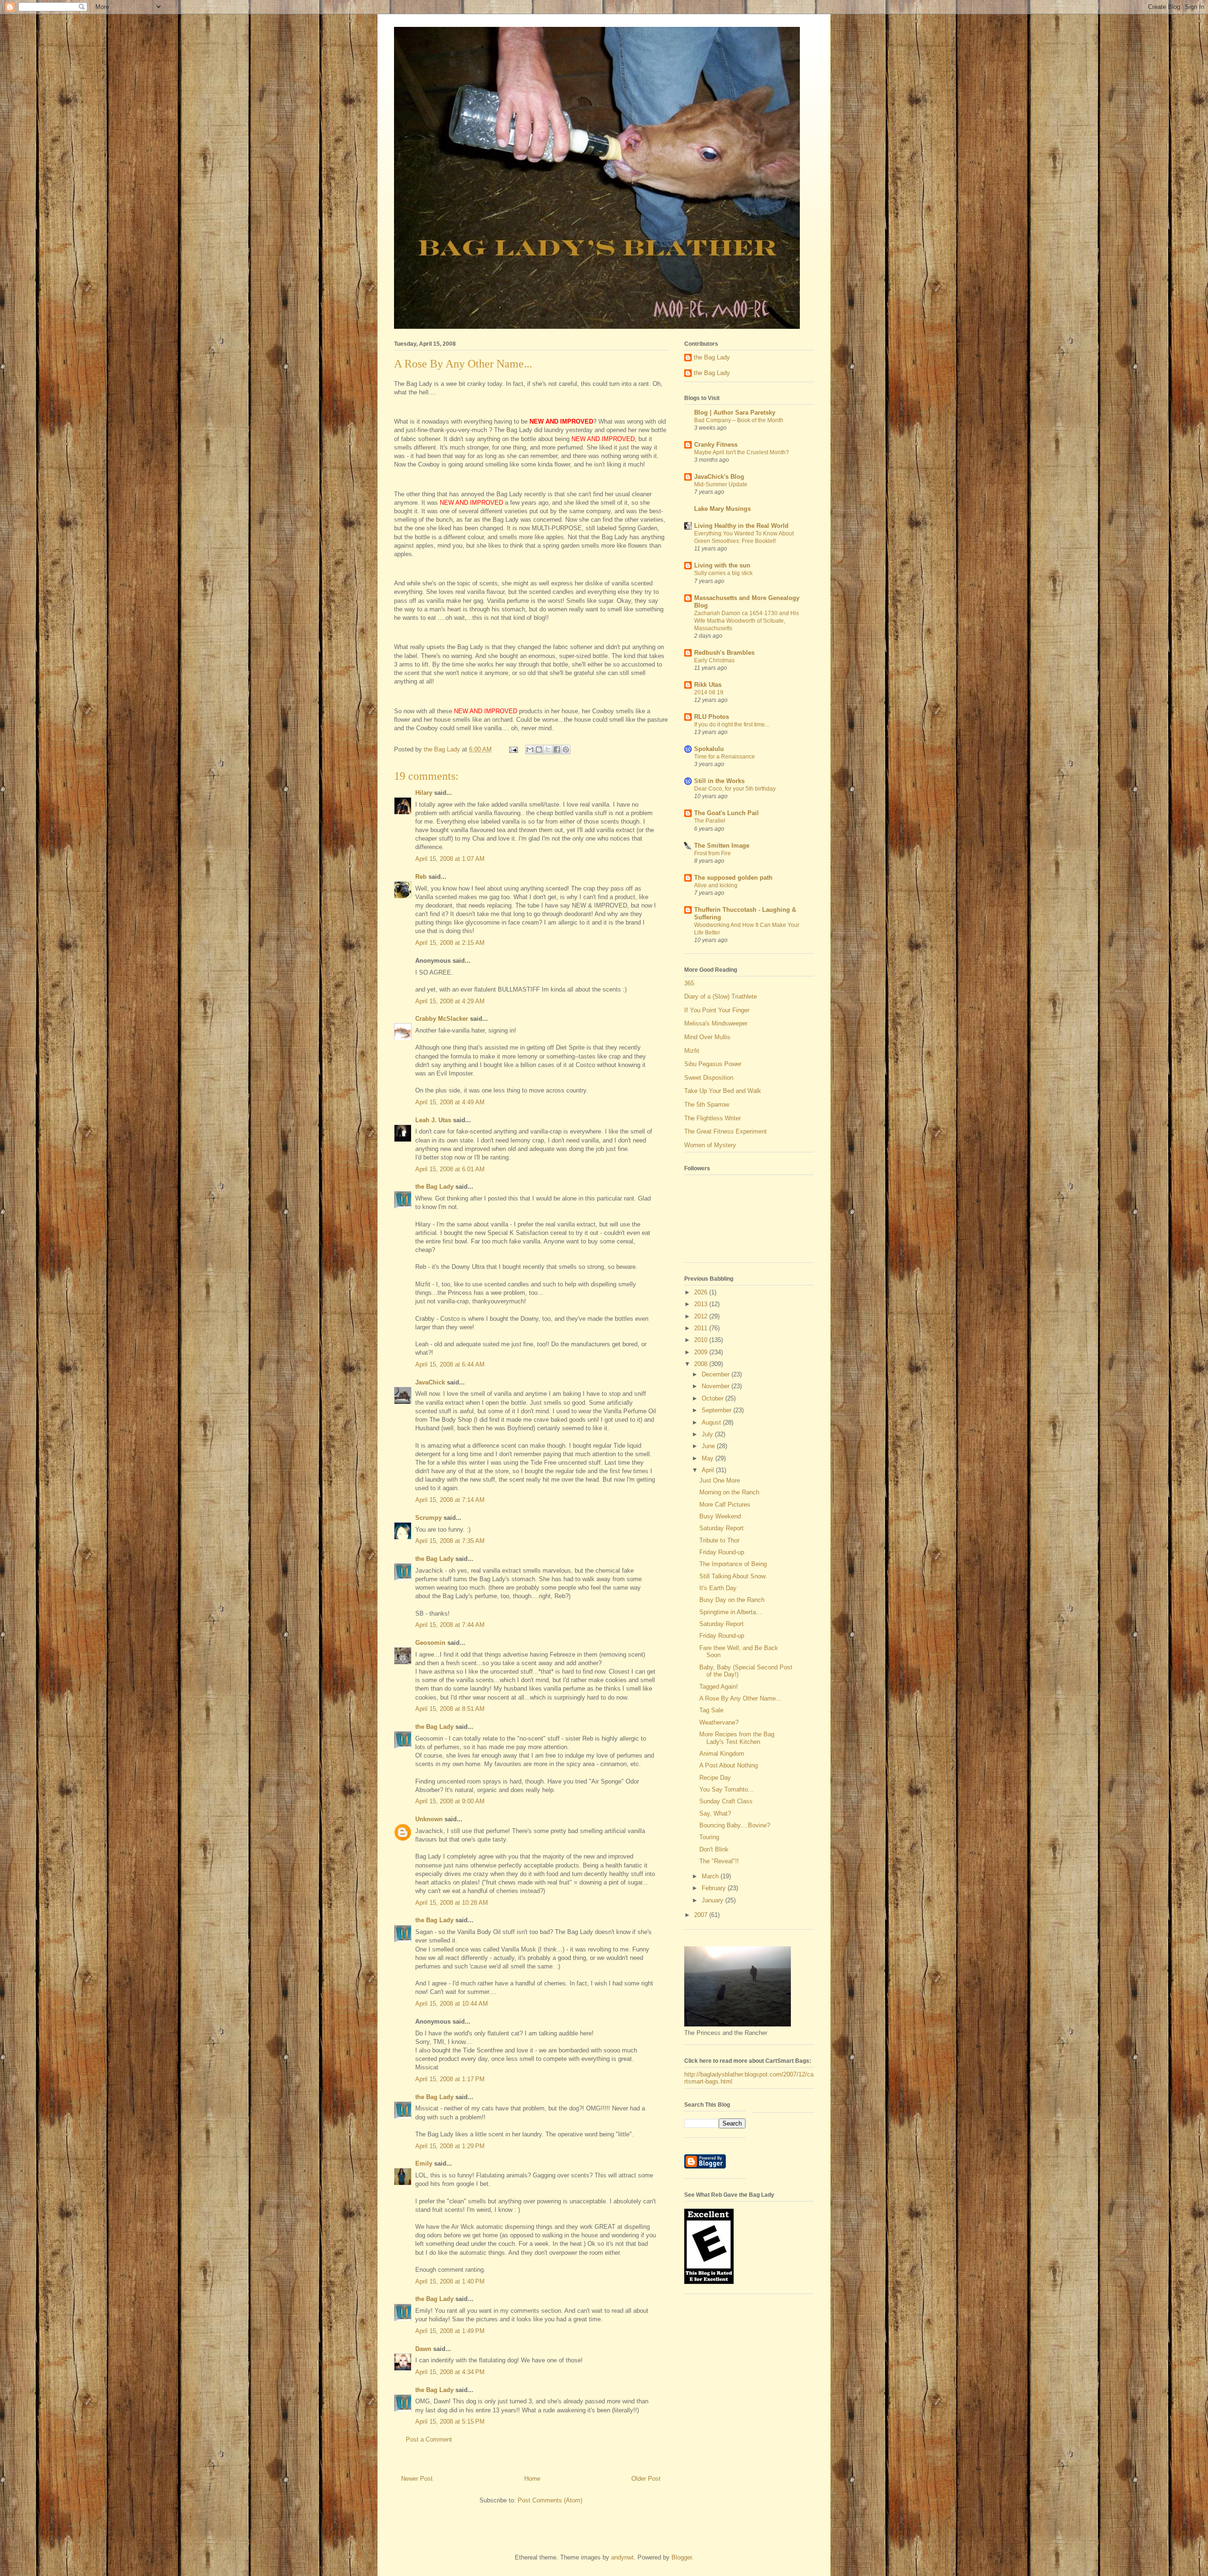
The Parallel (710, 821)
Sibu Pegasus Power (713, 1064)
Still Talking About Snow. (733, 1576)
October (713, 1398)
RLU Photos (712, 717)
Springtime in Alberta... (730, 1612)
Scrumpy (428, 1518)
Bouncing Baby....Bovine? (735, 1825)
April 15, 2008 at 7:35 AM (450, 1541)
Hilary (424, 793)
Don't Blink (714, 1849)
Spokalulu (709, 749)
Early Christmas (714, 660)
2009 (702, 1352)
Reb (421, 877)
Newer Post (417, 2479)
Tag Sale (711, 1710)
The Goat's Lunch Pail (726, 813)
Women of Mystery (710, 1145)
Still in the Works (719, 781)
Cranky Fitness (716, 445)
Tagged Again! (719, 1687)
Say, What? (715, 1813)
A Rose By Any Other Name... (740, 1698)
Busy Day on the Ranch (732, 1600)
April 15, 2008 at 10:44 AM (452, 2004)
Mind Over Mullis (707, 1037)
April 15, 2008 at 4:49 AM (450, 1102)
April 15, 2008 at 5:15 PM (450, 2422)
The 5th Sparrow (707, 1105)
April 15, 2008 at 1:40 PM (450, 2281)
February (715, 1888)
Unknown (429, 1819)
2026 (702, 1292)
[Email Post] (513, 749)
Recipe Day (715, 1778)
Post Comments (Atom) (550, 2500)
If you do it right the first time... (732, 725)
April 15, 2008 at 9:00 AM (450, 1801)
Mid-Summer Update (721, 484)
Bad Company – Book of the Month (739, 420)
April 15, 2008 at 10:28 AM (452, 1903)
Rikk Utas (708, 685)
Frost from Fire (713, 853)
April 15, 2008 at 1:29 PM (450, 2146)
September (717, 1410)
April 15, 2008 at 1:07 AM (450, 859)
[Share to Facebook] (557, 750)
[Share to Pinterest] (566, 750)
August (712, 1422)
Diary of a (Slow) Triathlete (721, 996)
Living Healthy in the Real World (741, 526)
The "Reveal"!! (719, 1861)
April (709, 1470)
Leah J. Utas (433, 1120)
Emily (424, 2163)
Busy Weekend (720, 1516)
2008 (702, 1364)
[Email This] (530, 750)
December (717, 1374)
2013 (702, 1304)
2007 (702, 1915)
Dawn (423, 2349)
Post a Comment (429, 2439)
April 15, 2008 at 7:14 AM (450, 1500)
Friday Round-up (722, 1552)
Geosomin (430, 1643)
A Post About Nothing (729, 1765)
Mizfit (692, 1051)
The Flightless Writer (713, 1118)
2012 (702, 1316)
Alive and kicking (716, 885)
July (708, 1434)
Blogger (682, 2557)
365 (689, 983)
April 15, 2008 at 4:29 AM (450, 1001)
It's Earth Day (718, 1588)
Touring (709, 1837)
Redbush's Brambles (724, 653)
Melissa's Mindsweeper (716, 1023)
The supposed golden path (733, 878)
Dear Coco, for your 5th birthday (735, 789)
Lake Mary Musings (722, 509)
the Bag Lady (434, 1187)
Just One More (720, 1480)
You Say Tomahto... (726, 1789)
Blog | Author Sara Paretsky (735, 413)
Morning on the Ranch (729, 1492)
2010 (702, 1340)
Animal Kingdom (722, 1754)
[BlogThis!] (539, 750)
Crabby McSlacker (442, 1019)
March (711, 1876)
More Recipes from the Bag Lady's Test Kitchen (737, 1738)
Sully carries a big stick (723, 573)
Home (532, 2479)
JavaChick (430, 1382)
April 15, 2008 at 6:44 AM (450, 1364)
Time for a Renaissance (725, 757)
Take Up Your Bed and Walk (723, 1091)
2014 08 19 (709, 692)
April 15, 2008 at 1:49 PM (450, 2331)
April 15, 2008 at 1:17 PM (450, 2079)
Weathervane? (719, 1722)
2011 (702, 1328)
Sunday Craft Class (726, 1801)
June (709, 1446)
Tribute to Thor (719, 1540)
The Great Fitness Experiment (726, 1131)
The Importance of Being (733, 1564)
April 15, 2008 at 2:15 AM (450, 943)
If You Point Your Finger (717, 1010)
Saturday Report (721, 1528)
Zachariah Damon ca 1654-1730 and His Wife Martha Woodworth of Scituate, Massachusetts (747, 621)
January (713, 1900)
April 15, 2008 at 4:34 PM (450, 2372)
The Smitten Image (722, 846)
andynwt (622, 2557)
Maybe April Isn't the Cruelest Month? (742, 452)
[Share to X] (548, 750)
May (709, 1458)
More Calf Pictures (725, 1505)
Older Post (646, 2479)
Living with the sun (722, 565)
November (717, 1386)
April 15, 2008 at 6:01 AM (450, 1169)
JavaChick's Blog (719, 477)
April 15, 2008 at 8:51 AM (450, 1709)
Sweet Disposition (709, 1078)
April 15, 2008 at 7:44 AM (450, 1625)
